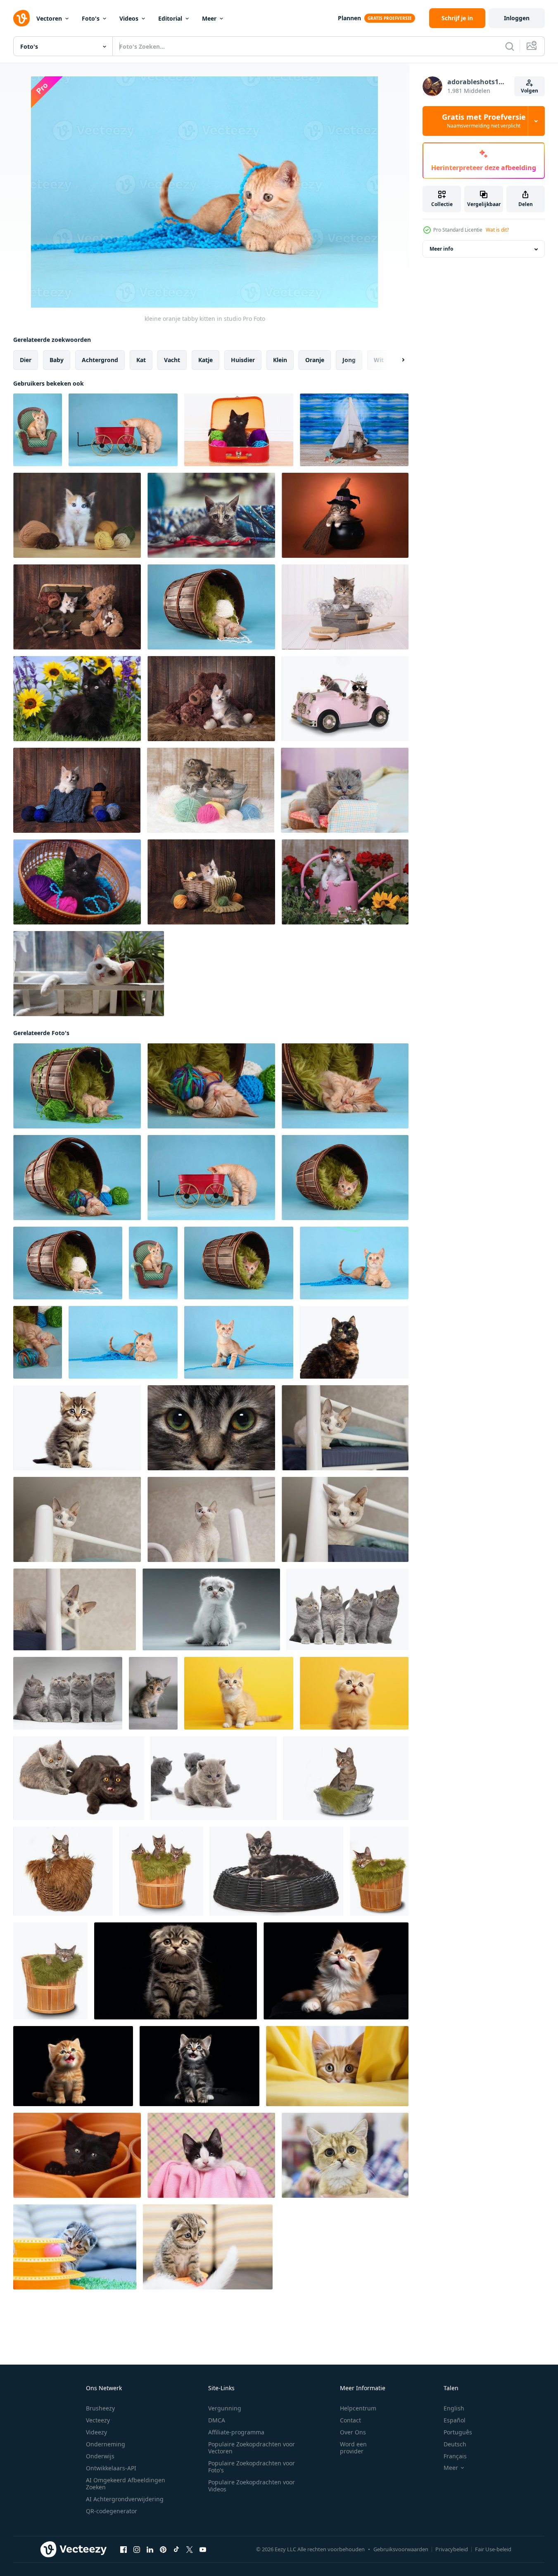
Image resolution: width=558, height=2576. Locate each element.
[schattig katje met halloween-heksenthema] (345, 515)
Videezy (96, 2432)
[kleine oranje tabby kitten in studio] (38, 430)
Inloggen (517, 18)
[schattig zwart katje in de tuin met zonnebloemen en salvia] (77, 699)
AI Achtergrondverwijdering (125, 2499)
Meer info (441, 249)
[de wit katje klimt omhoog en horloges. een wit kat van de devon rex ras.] (77, 1519)
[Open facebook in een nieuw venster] (123, 2550)
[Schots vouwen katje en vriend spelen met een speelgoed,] (208, 2247)
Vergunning (225, 2408)
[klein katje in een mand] (346, 1778)
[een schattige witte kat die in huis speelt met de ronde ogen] (89, 974)
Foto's (91, 18)
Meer (209, 18)
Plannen (349, 18)
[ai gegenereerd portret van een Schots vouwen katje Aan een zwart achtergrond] (176, 1971)
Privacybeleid (452, 2549)
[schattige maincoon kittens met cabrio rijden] (345, 699)
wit (379, 360)
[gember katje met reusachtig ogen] (345, 2155)
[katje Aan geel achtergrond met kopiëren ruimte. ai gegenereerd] (239, 1693)
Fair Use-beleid (493, 2549)
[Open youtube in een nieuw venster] (203, 2550)
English (454, 2408)
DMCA (217, 2420)
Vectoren (49, 18)
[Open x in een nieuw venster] (190, 2550)
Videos (129, 18)
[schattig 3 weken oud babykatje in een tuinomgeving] (345, 882)
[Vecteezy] (21, 18)
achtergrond (100, 360)
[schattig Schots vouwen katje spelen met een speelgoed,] (75, 2247)
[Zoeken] (510, 46)
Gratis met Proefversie (484, 121)
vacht (172, 360)
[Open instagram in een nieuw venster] (137, 2550)
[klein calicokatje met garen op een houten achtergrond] (77, 515)
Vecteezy (98, 2420)
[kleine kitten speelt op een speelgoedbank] (345, 790)
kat (141, 360)
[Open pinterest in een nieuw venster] (163, 2550)
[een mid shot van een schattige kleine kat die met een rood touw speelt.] (211, 515)
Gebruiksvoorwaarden (401, 2549)
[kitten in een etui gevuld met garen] (239, 430)
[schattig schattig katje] (77, 607)
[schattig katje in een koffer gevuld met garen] (77, 882)
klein (280, 360)
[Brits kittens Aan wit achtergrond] (79, 1778)
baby (57, 360)
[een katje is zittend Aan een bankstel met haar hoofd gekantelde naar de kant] (153, 1693)
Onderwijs (100, 2456)
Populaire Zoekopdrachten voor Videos (252, 2486)
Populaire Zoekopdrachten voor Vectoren (252, 2448)
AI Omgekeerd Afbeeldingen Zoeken (126, 2484)
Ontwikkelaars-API (111, 2468)
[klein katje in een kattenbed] (211, 1428)
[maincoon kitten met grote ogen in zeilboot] (354, 430)
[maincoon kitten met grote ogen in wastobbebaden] (345, 607)
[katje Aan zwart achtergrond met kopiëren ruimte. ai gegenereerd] (336, 1971)
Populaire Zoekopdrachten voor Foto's (252, 2467)
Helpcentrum (358, 2408)
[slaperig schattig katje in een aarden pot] (77, 2155)
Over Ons (353, 2432)
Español (455, 2420)
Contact (350, 2420)
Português (458, 2432)
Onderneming (106, 2444)
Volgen (530, 91)
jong (349, 360)
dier (26, 360)
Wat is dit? (497, 230)
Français (455, 2456)
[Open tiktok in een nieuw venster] (176, 2550)
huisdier (243, 360)
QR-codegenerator (112, 2511)
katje (205, 360)
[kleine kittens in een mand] (161, 1871)
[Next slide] (396, 360)
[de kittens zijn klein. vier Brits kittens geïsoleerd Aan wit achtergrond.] (348, 1609)
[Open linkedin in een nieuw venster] (150, 2550)
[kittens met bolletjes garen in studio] (211, 790)
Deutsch (455, 2444)
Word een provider (353, 2448)
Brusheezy (100, 2408)
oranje (315, 360)
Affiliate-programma (236, 2432)
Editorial (170, 18)
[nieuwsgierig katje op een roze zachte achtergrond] (211, 2155)
